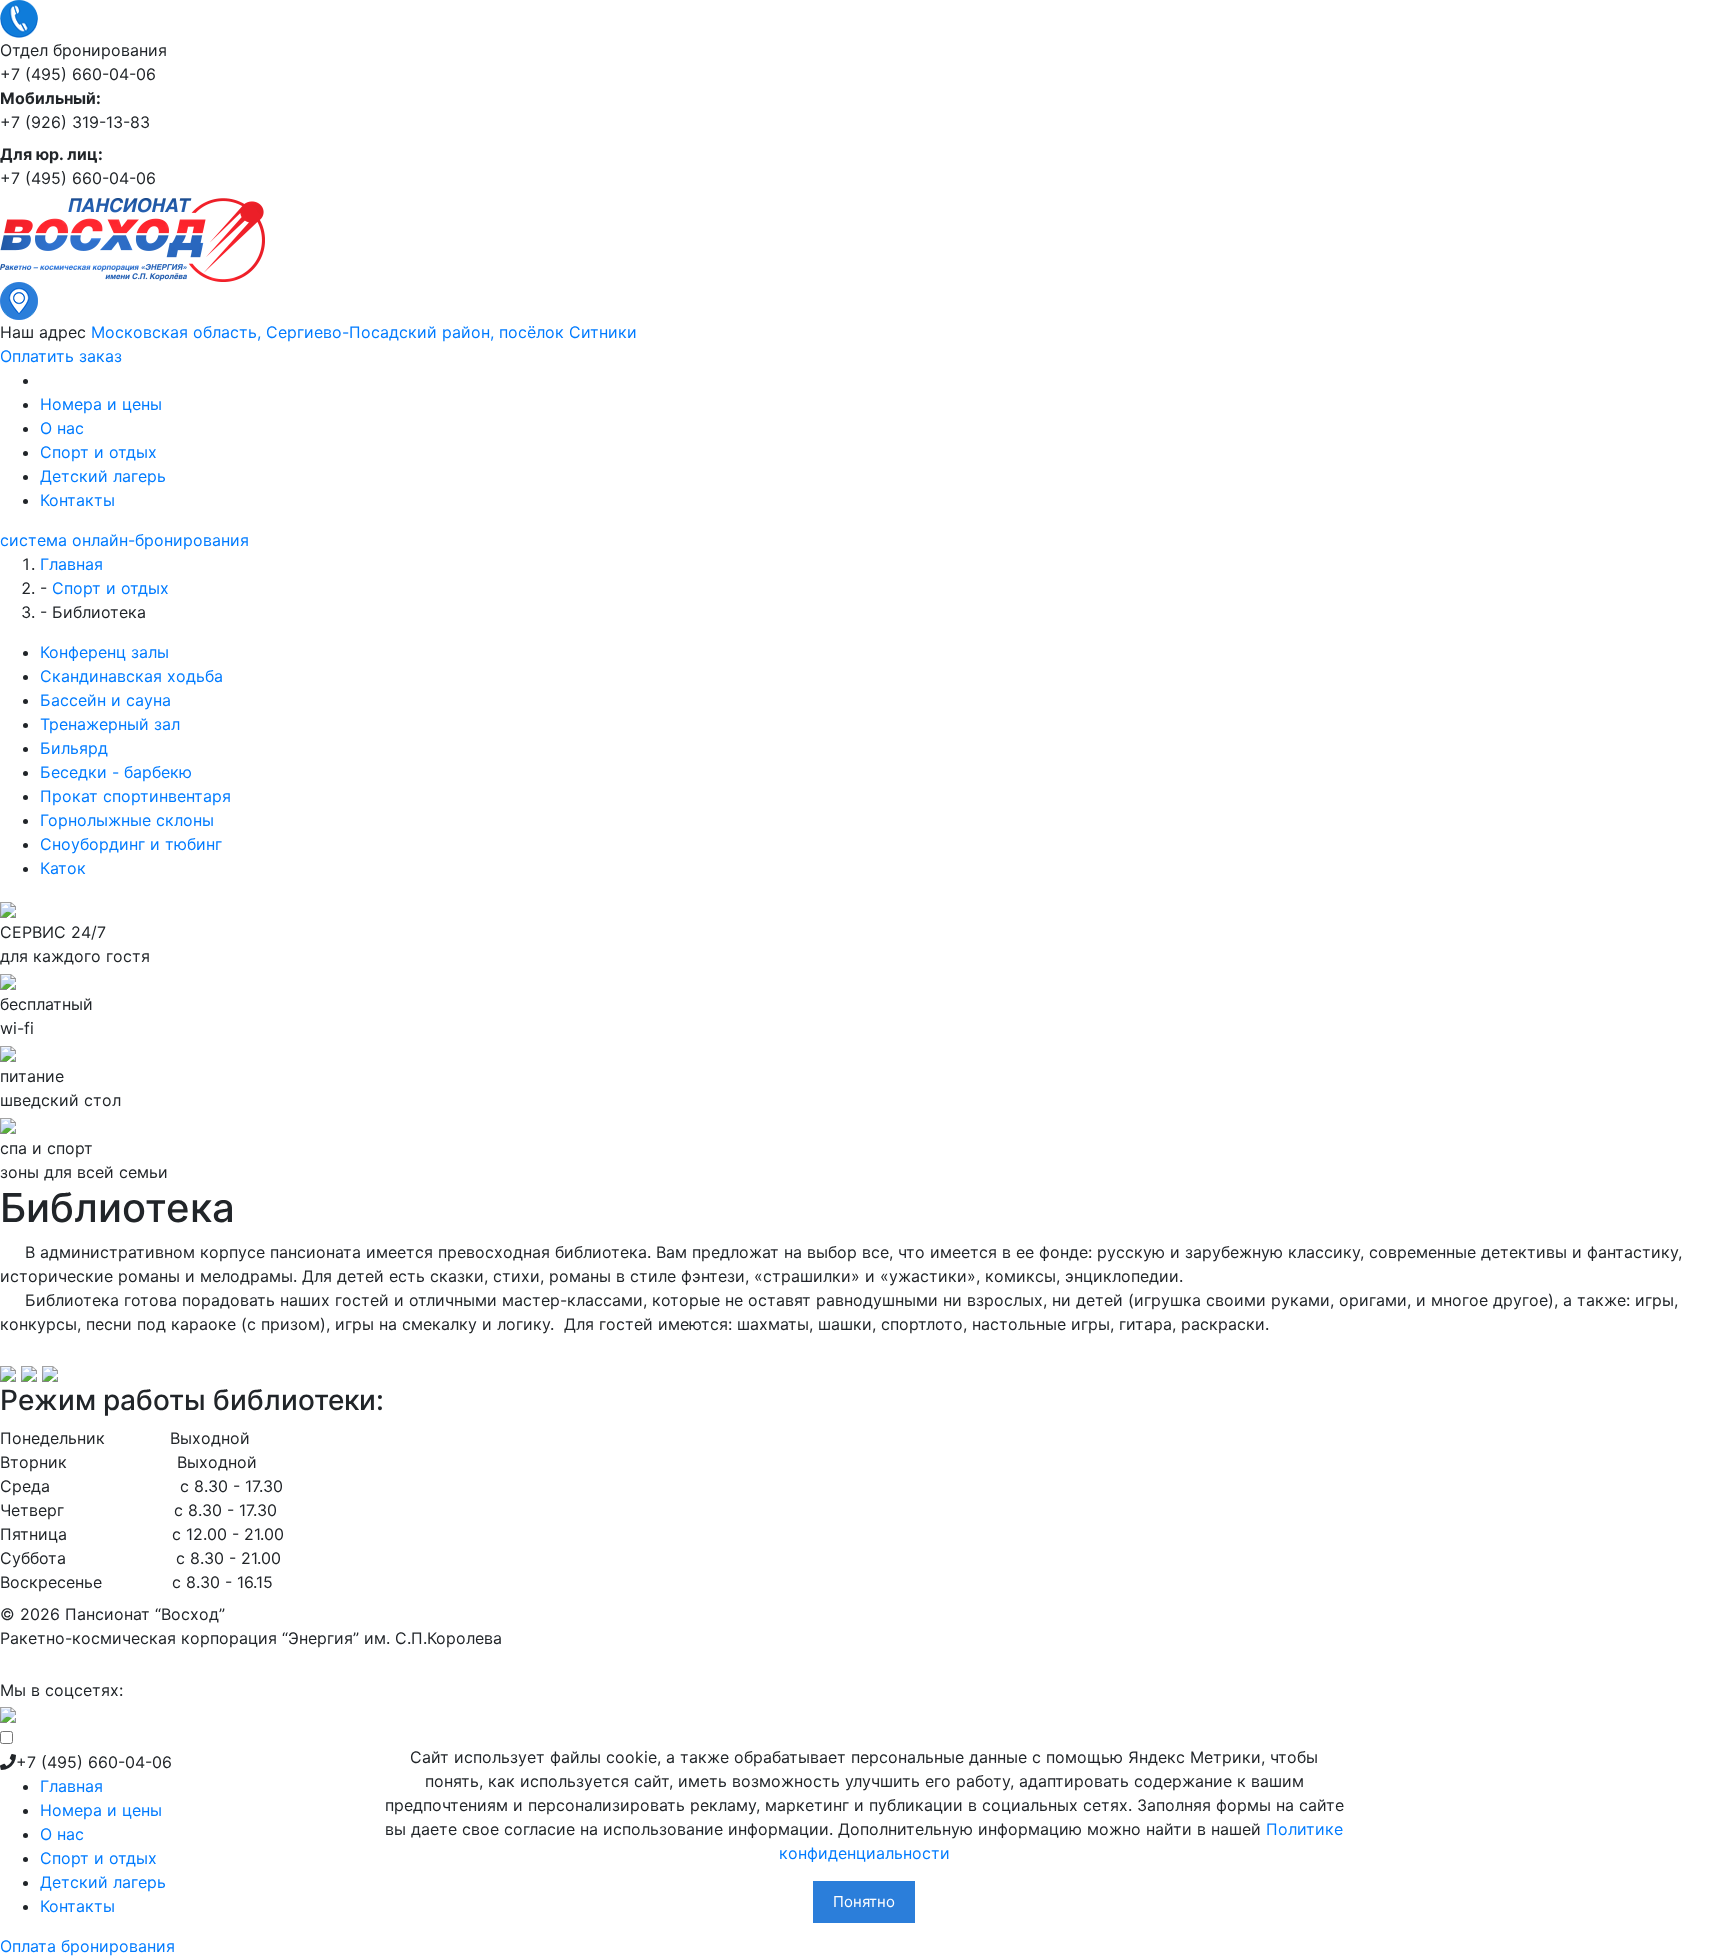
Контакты (77, 500)
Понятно (864, 1901)
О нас (62, 428)
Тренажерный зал (110, 724)
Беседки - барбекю (116, 772)
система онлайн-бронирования (124, 540)
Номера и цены (101, 404)
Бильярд (74, 748)
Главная (71, 1786)
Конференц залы (104, 652)
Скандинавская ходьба (131, 676)
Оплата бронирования (87, 1946)
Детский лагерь (103, 476)
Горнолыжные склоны (127, 820)
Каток (63, 868)
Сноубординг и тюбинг (131, 844)
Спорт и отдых (98, 452)
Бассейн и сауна (105, 700)
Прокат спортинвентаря (135, 796)
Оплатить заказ (61, 356)
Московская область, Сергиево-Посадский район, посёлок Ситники (364, 332)
